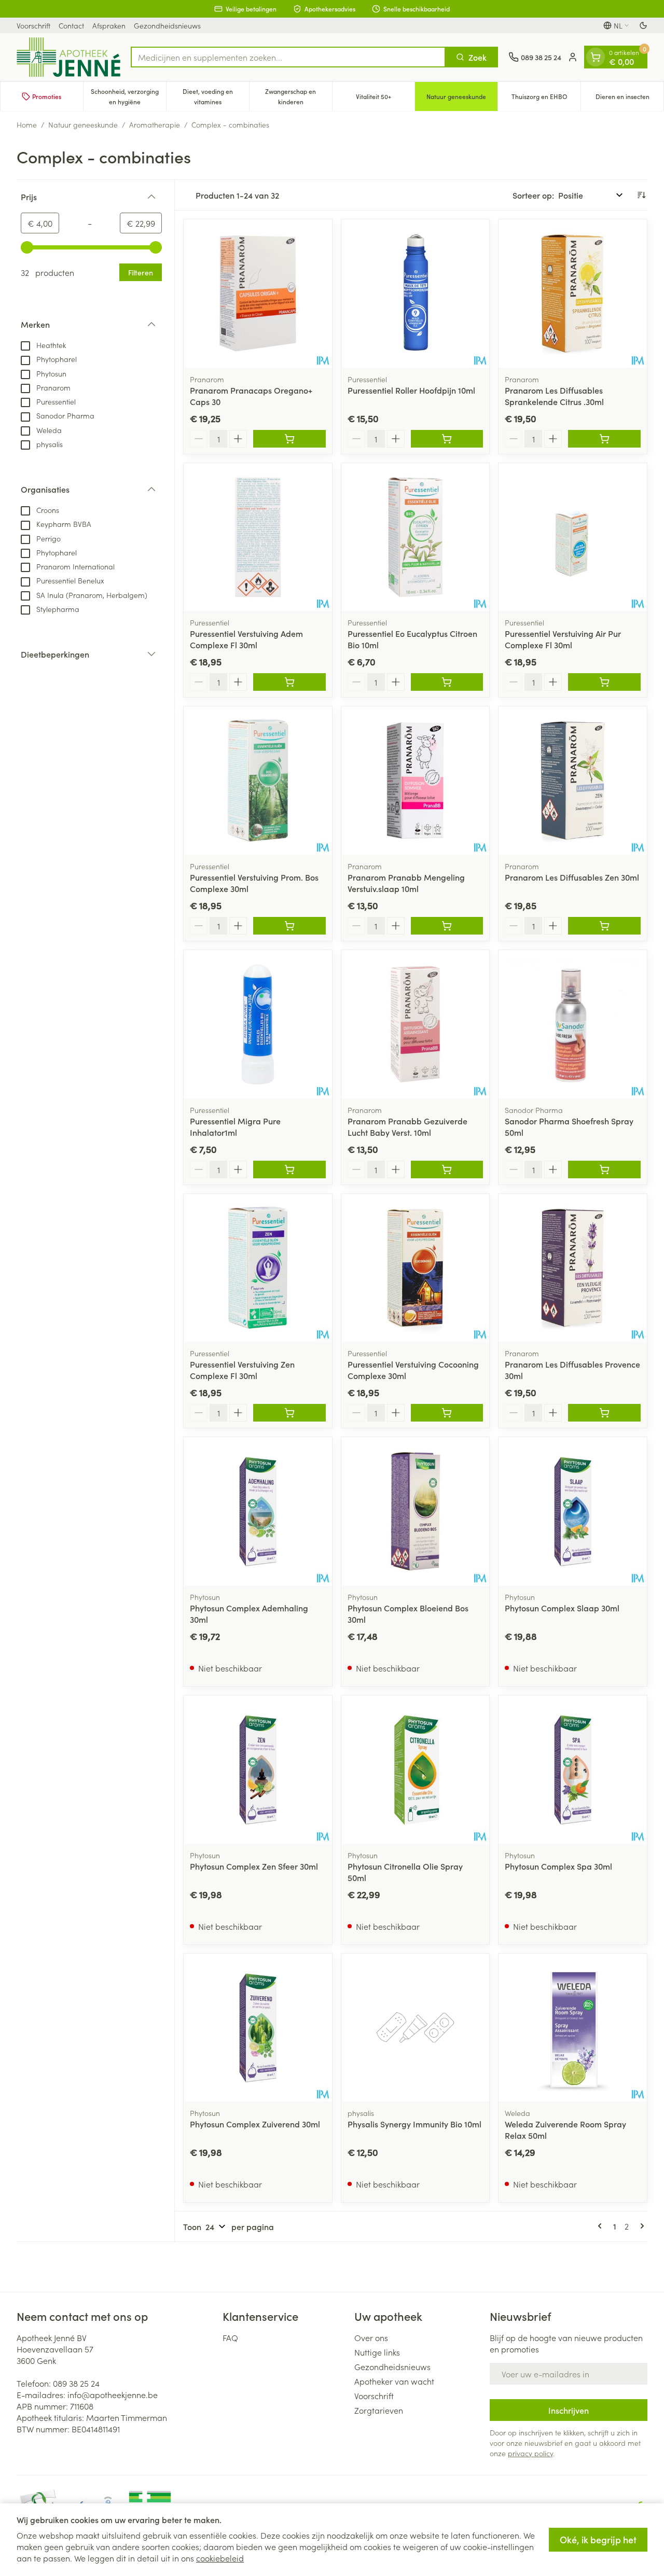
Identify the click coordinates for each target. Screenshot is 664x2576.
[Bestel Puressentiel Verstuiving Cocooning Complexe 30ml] (447, 1413)
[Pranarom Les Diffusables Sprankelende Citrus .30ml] (573, 294)
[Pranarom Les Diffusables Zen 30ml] (573, 781)
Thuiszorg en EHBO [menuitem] (546, 99)
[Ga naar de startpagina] (68, 57)
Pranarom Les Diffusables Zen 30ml (572, 877)
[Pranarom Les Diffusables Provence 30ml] (573, 1268)
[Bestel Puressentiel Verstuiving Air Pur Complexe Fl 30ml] (604, 682)
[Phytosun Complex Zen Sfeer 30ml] (258, 1770)
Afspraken (109, 25)
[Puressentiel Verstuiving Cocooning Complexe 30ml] (416, 1268)
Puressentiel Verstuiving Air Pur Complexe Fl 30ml (563, 639)
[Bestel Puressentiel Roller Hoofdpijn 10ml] (447, 439)
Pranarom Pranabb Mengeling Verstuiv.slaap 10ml (406, 883)
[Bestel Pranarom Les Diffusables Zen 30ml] (604, 926)
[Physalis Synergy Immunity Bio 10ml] (416, 2028)
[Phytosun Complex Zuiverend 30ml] (258, 2028)
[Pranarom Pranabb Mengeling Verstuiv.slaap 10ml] (416, 781)
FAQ (230, 2337)
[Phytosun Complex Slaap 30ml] (573, 1511)
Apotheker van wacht (394, 2381)
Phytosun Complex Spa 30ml (558, 1866)
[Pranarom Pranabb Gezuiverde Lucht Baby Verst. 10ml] (416, 1024)
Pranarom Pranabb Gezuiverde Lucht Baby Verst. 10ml (407, 1126)
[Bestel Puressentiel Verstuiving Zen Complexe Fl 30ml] (289, 1413)
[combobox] (288, 57)
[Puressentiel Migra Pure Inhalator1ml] (258, 1024)
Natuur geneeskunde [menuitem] (462, 99)
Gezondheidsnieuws (167, 25)
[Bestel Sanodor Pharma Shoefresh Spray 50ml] (604, 1169)
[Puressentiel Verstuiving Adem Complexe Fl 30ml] (258, 537)
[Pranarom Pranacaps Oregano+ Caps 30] (258, 294)
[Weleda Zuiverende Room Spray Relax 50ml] (573, 2028)
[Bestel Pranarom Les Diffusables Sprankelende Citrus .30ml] (604, 439)
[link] (602, 2226)
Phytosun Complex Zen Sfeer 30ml (254, 1866)
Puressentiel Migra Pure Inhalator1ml (235, 1126)
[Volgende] (640, 2226)
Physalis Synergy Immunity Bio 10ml (414, 2124)
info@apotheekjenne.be (113, 2394)
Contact (71, 25)
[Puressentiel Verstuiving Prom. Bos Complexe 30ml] (258, 781)
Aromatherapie (155, 124)
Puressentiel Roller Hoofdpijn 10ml (411, 390)
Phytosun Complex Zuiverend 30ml (255, 2124)
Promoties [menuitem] (47, 96)
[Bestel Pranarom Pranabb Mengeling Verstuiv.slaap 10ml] (447, 926)
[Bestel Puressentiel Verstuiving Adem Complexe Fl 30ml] (289, 682)
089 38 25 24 (76, 2383)
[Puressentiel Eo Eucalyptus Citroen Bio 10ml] (416, 537)
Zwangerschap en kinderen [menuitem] (298, 96)
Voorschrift (33, 25)
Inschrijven (569, 2410)
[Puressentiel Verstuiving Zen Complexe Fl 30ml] (258, 1268)
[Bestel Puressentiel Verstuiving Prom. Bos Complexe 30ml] (289, 926)
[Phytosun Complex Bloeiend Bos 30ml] (416, 1511)
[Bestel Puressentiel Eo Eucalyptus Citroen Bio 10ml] (447, 682)
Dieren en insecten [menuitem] (630, 99)
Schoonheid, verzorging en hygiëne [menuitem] (128, 96)
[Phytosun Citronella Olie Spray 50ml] (416, 1770)
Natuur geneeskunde (83, 124)
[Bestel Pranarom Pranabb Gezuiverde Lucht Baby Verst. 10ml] (447, 1169)
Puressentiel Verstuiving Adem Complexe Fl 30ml (246, 639)
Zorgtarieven (379, 2410)
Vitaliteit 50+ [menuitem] (385, 99)
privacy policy (530, 2453)
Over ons (371, 2337)
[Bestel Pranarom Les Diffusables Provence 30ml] (604, 1413)
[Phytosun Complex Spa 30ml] (573, 1770)
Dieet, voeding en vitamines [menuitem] (216, 96)
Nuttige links (377, 2352)
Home (27, 124)
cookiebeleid (220, 2558)
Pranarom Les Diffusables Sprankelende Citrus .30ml (554, 396)
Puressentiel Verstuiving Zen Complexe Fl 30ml (242, 1370)
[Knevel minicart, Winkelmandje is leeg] (596, 57)
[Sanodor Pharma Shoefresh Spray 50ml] (573, 1024)
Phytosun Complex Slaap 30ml (562, 1608)
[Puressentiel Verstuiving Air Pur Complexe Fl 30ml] (573, 537)
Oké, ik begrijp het (598, 2539)
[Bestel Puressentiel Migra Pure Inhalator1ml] (289, 1169)
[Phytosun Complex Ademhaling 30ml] (258, 1511)
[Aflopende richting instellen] (641, 195)
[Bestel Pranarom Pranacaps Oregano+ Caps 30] (289, 439)
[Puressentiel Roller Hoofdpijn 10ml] (416, 294)
